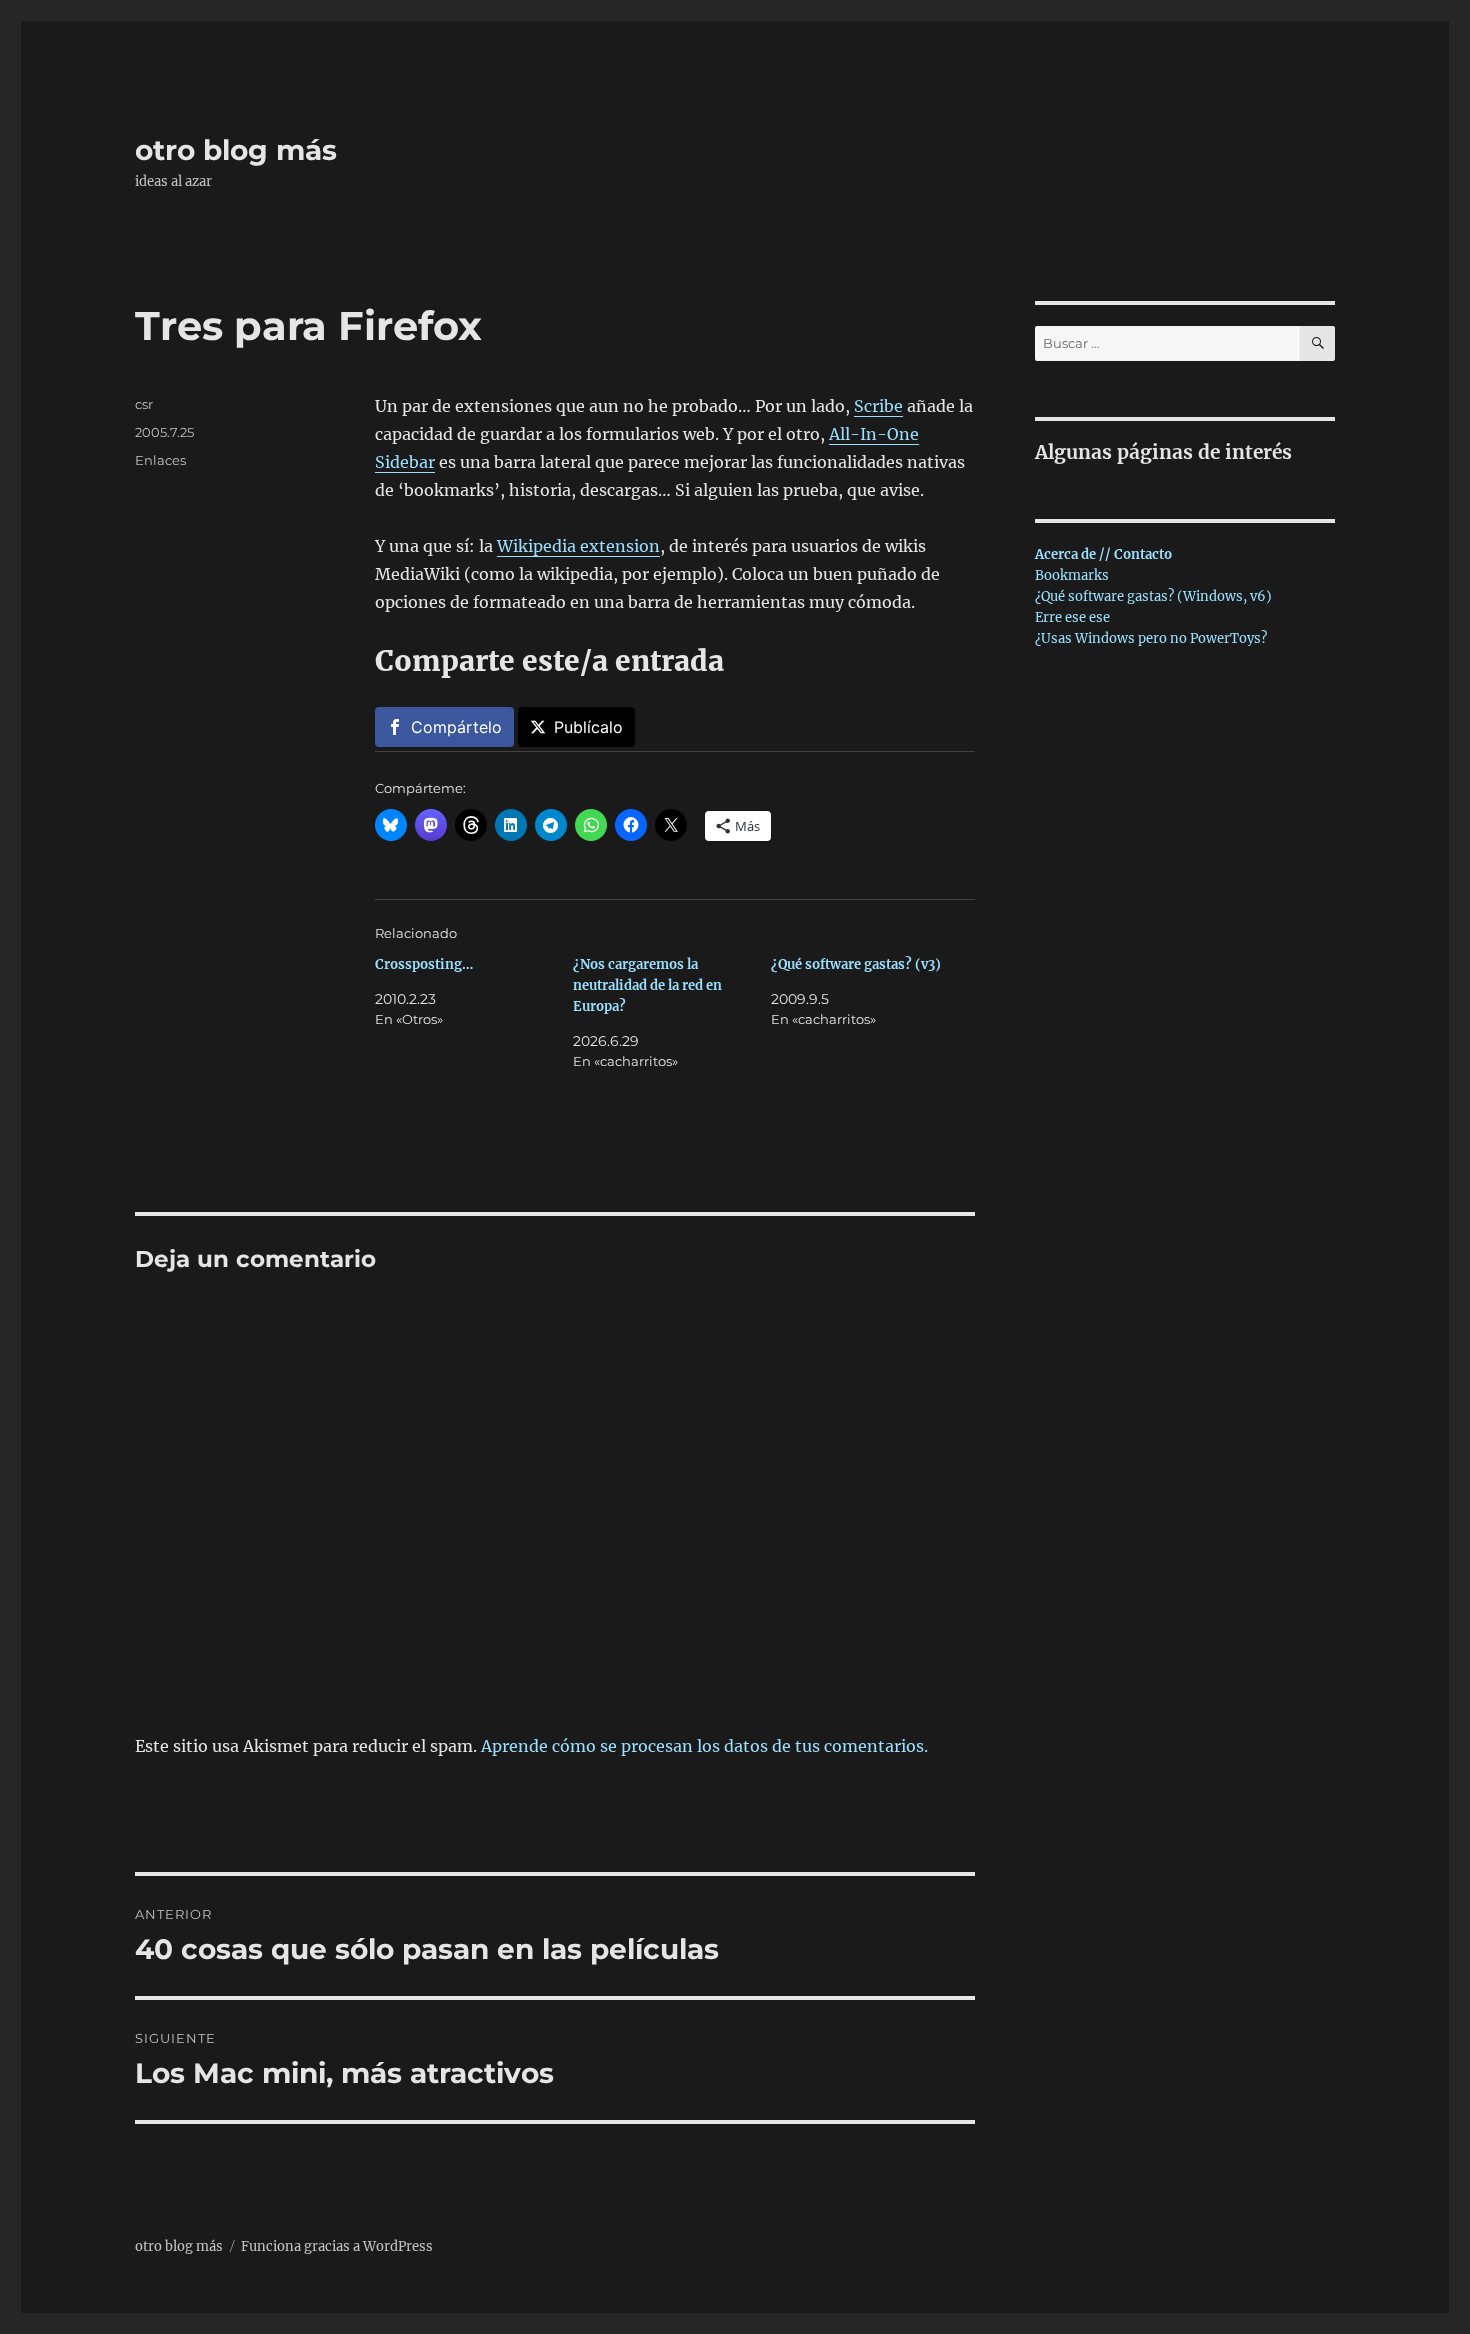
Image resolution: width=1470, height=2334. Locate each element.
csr (144, 404)
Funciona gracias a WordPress (337, 2246)
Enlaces (160, 460)
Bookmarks (1072, 575)
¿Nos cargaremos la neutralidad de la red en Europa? (647, 985)
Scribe (878, 406)
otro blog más (236, 150)
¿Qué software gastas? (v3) (856, 964)
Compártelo (456, 727)
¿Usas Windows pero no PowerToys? (1151, 638)
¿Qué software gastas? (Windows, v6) (1153, 596)
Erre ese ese (1072, 617)
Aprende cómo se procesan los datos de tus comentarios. (704, 1746)
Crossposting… (424, 964)
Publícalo (588, 727)
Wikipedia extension (578, 546)
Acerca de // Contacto (1103, 554)
